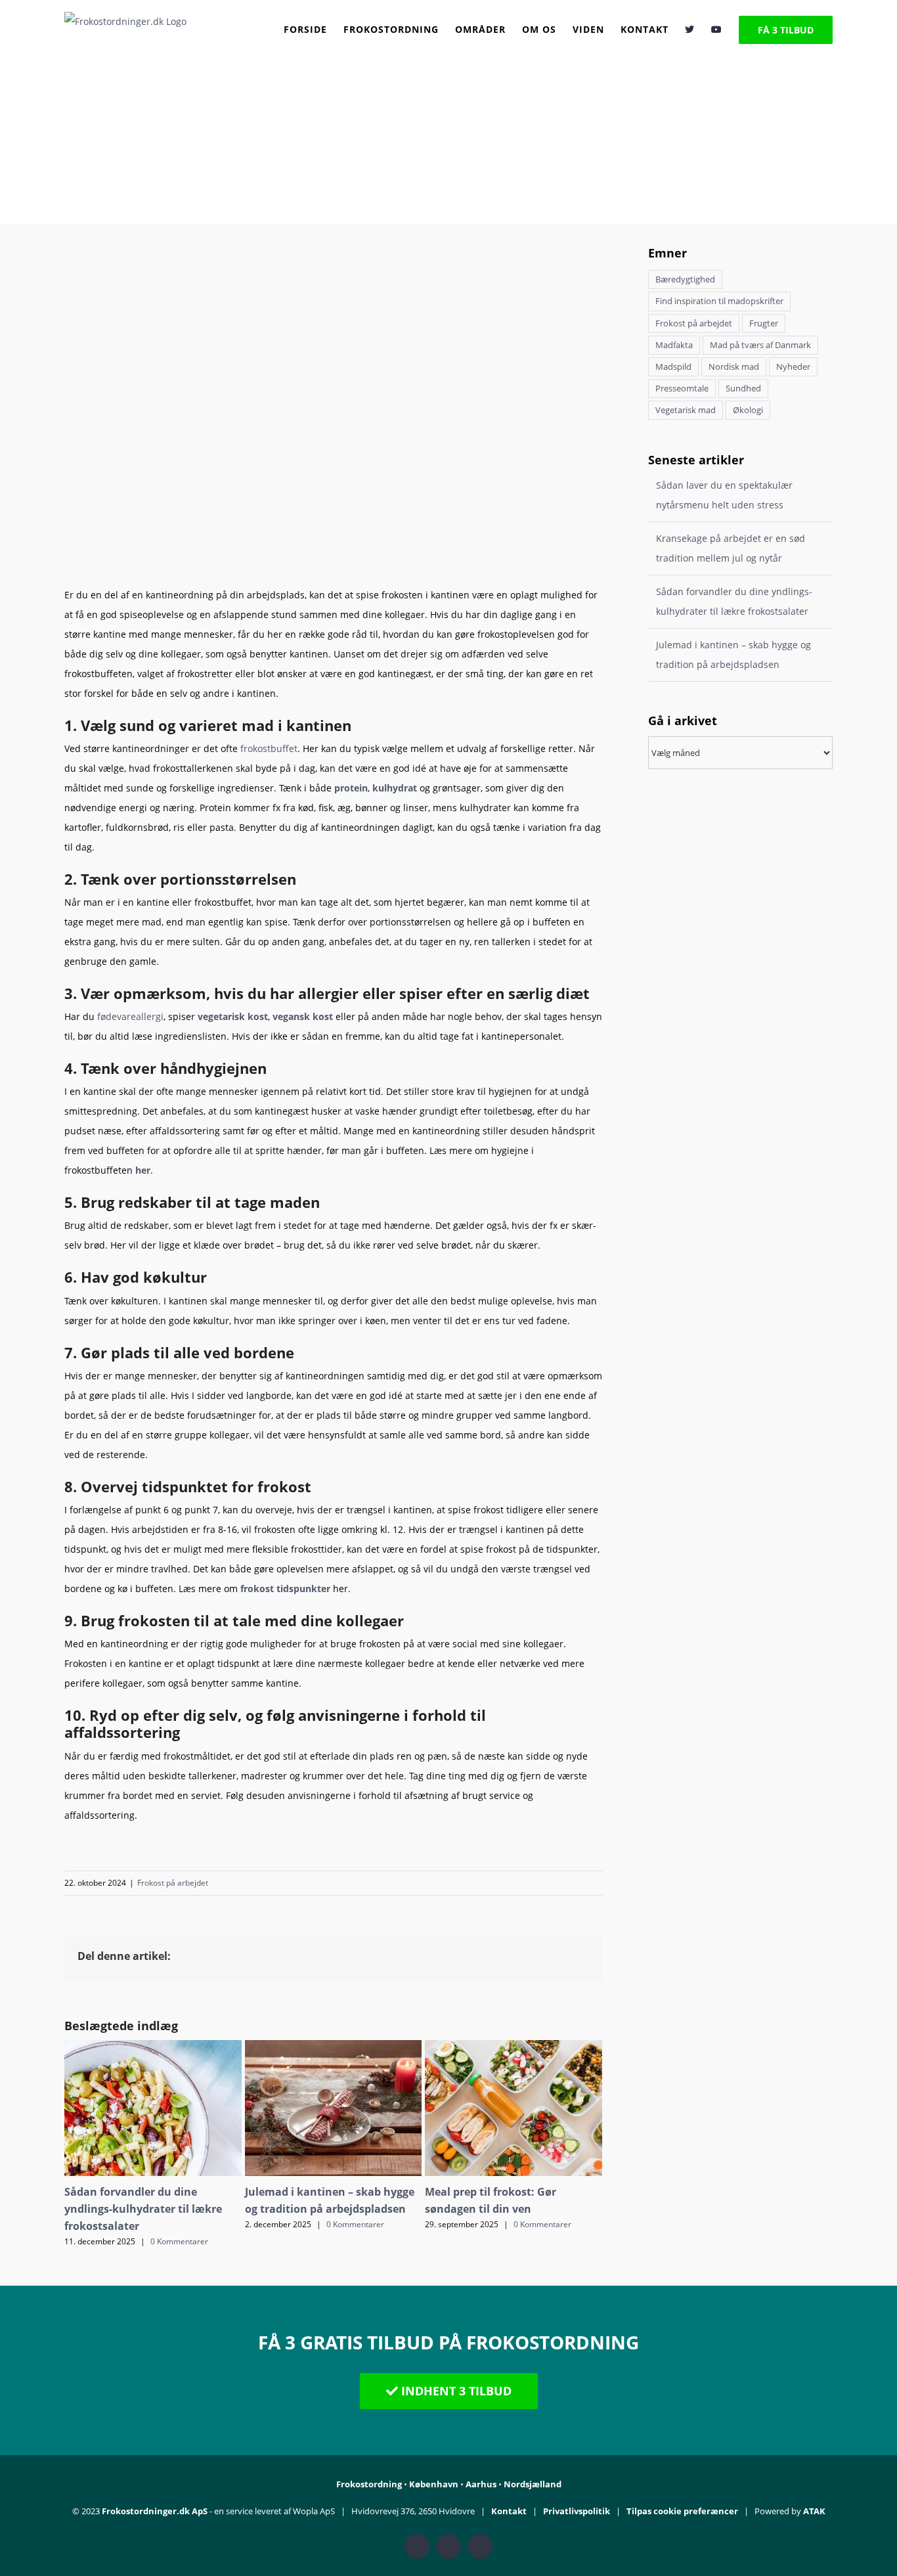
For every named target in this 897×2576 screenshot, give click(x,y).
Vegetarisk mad (686, 410)
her (143, 1170)
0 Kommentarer (179, 2241)
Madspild (673, 367)
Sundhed (743, 389)
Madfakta (674, 345)
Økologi (748, 410)
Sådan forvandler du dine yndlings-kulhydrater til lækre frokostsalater (143, 2209)
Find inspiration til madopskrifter (719, 301)
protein (351, 788)
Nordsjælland (533, 2484)
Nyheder (793, 367)
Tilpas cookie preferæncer (682, 2511)
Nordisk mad (734, 367)
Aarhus (481, 2484)
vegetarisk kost (233, 1016)
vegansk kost (303, 1016)
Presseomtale (682, 389)
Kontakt (509, 2511)
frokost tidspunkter (285, 1588)
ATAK (814, 2511)
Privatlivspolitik (577, 2511)
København (434, 2484)
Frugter (764, 323)
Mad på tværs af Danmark (760, 345)
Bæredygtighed (685, 279)
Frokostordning (369, 2484)
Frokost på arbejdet (173, 1883)
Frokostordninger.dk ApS (155, 2511)
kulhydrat (395, 788)
